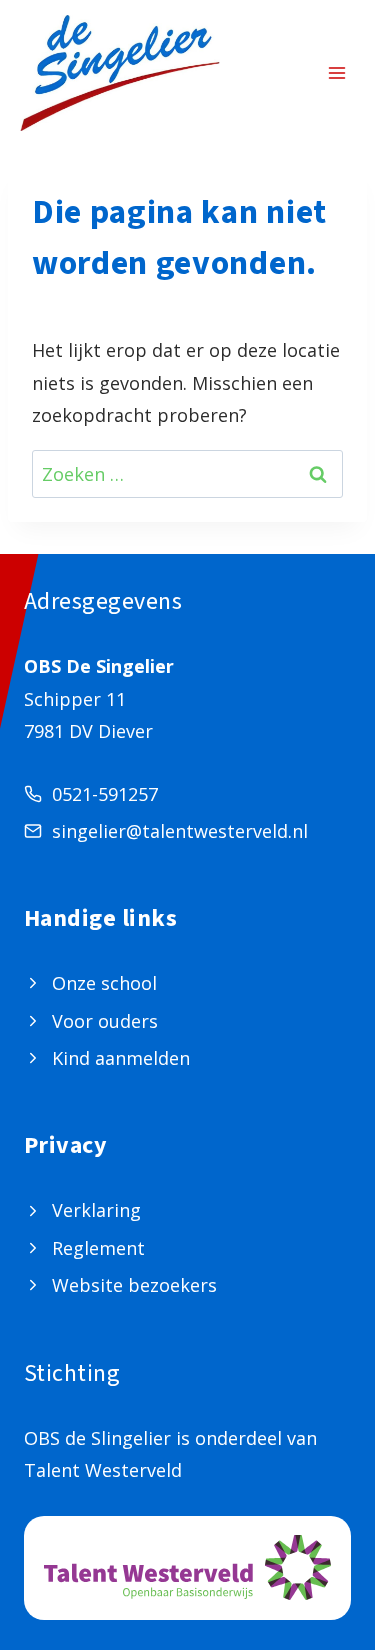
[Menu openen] (336, 73)
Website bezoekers (134, 1285)
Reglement (98, 1248)
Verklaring (96, 1210)
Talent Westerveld (103, 1470)
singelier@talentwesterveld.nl (180, 831)
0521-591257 (105, 794)
